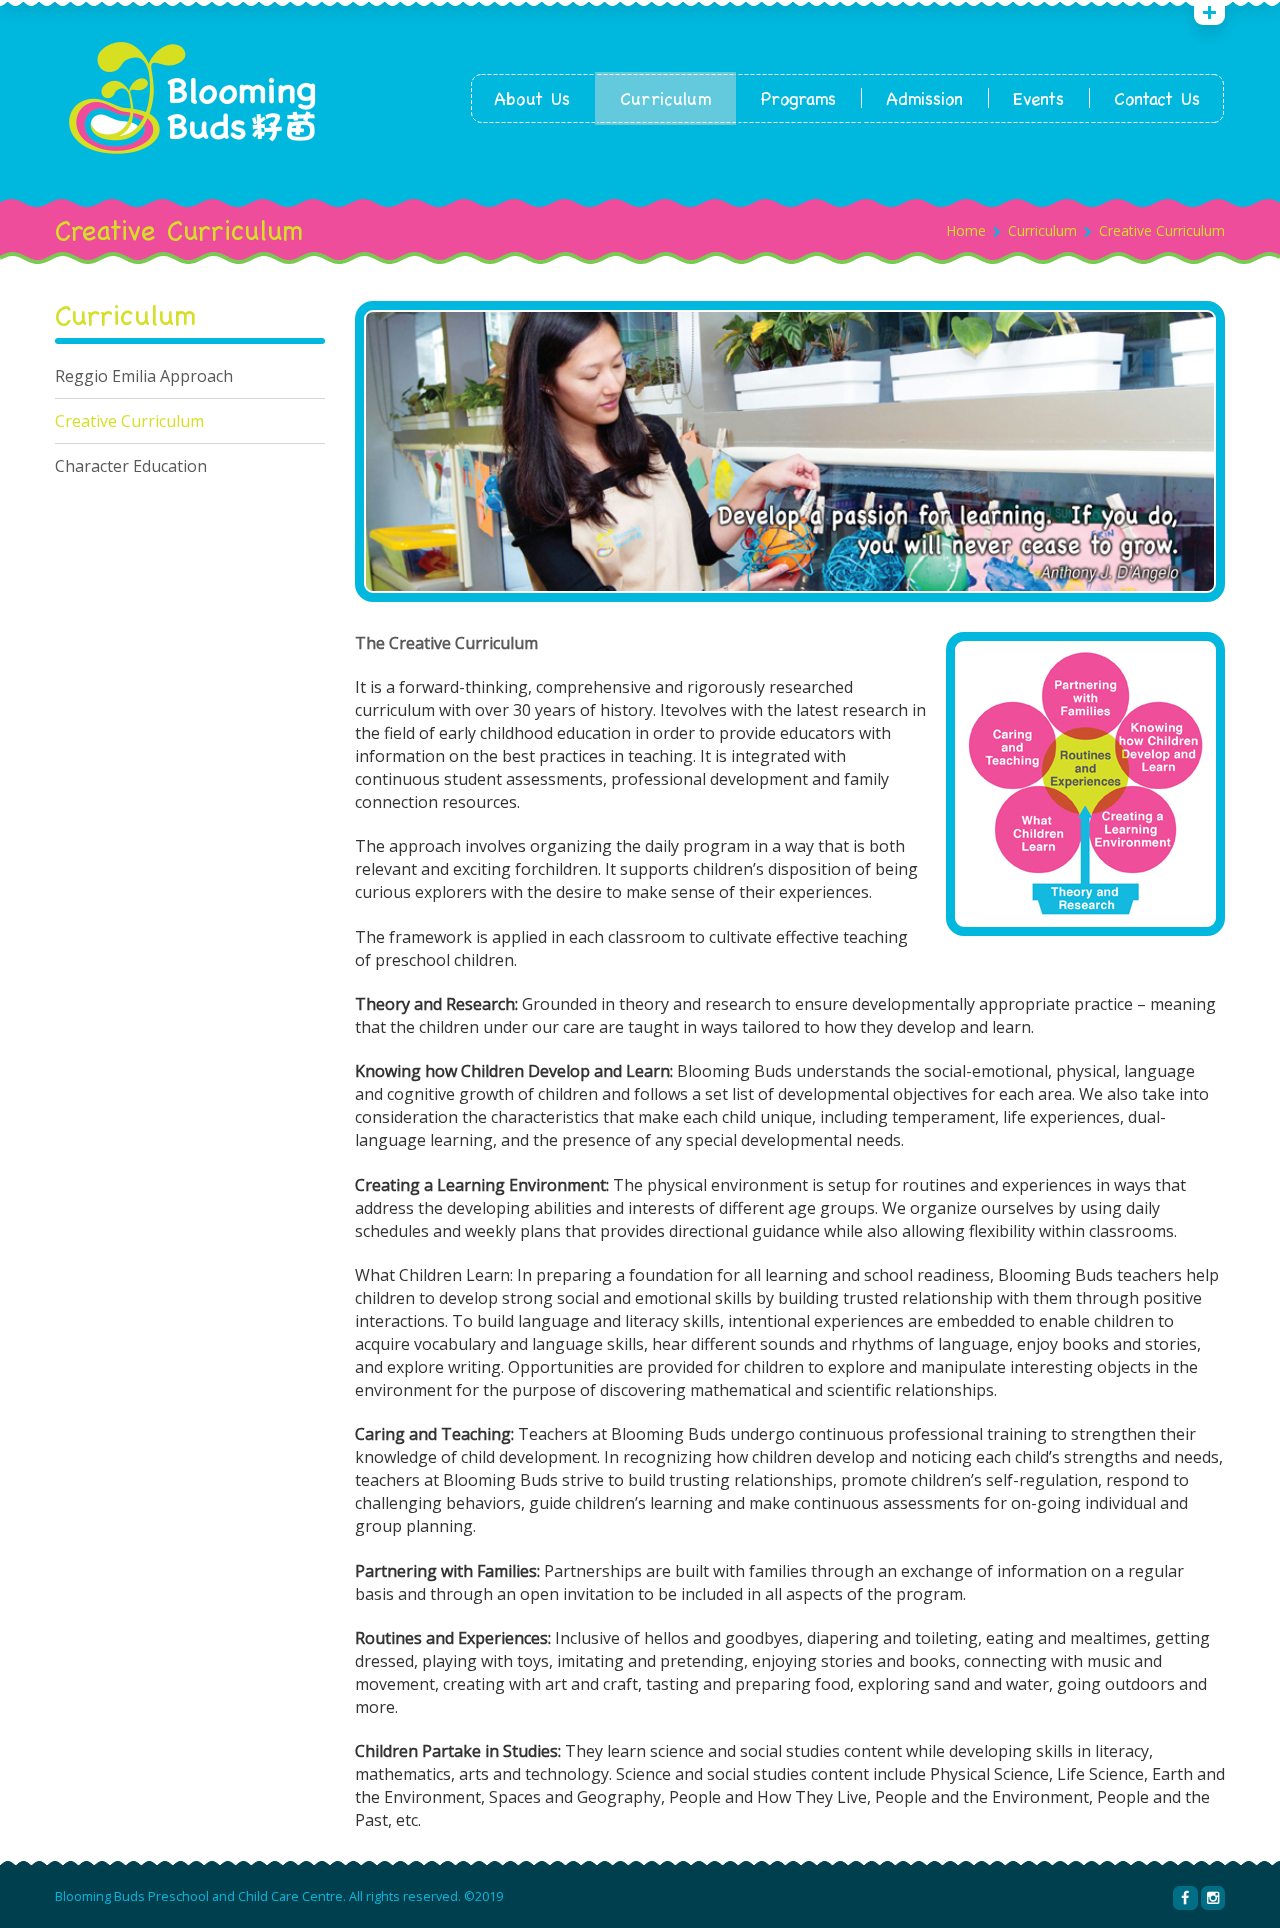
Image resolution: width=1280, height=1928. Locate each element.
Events (1038, 98)
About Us (532, 98)
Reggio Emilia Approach (144, 376)
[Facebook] (1185, 1898)
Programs (798, 98)
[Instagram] (1213, 1898)
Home (966, 230)
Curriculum (665, 98)
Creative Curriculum (129, 421)
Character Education (131, 466)
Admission (924, 98)
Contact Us (1157, 98)
